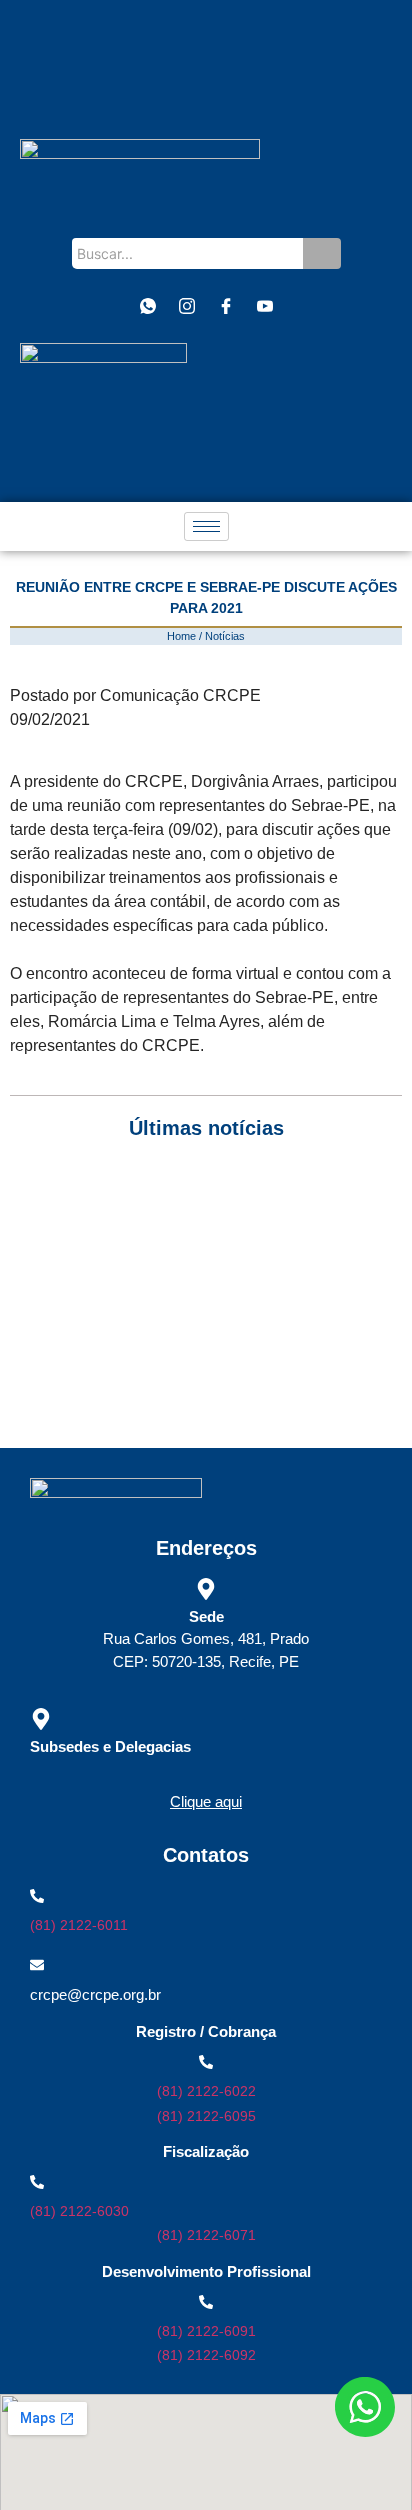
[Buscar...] (322, 253)
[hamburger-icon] (206, 526)
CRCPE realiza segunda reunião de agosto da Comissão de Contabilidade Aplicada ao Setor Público (205, 1199)
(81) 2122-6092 (206, 2355)
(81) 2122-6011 (79, 1925)
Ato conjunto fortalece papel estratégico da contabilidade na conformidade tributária (202, 1375)
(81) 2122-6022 (206, 2091)
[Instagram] (187, 306)
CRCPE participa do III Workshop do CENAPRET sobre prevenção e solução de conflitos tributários (193, 1243)
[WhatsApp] (148, 306)
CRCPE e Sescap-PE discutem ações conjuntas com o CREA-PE (192, 1287)
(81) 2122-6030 (79, 2211)
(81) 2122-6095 (206, 2116)
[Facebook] (226, 306)
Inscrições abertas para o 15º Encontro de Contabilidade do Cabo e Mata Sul (203, 1331)
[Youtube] (265, 306)
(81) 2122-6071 (206, 2235)
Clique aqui (206, 1801)
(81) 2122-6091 (206, 2331)
